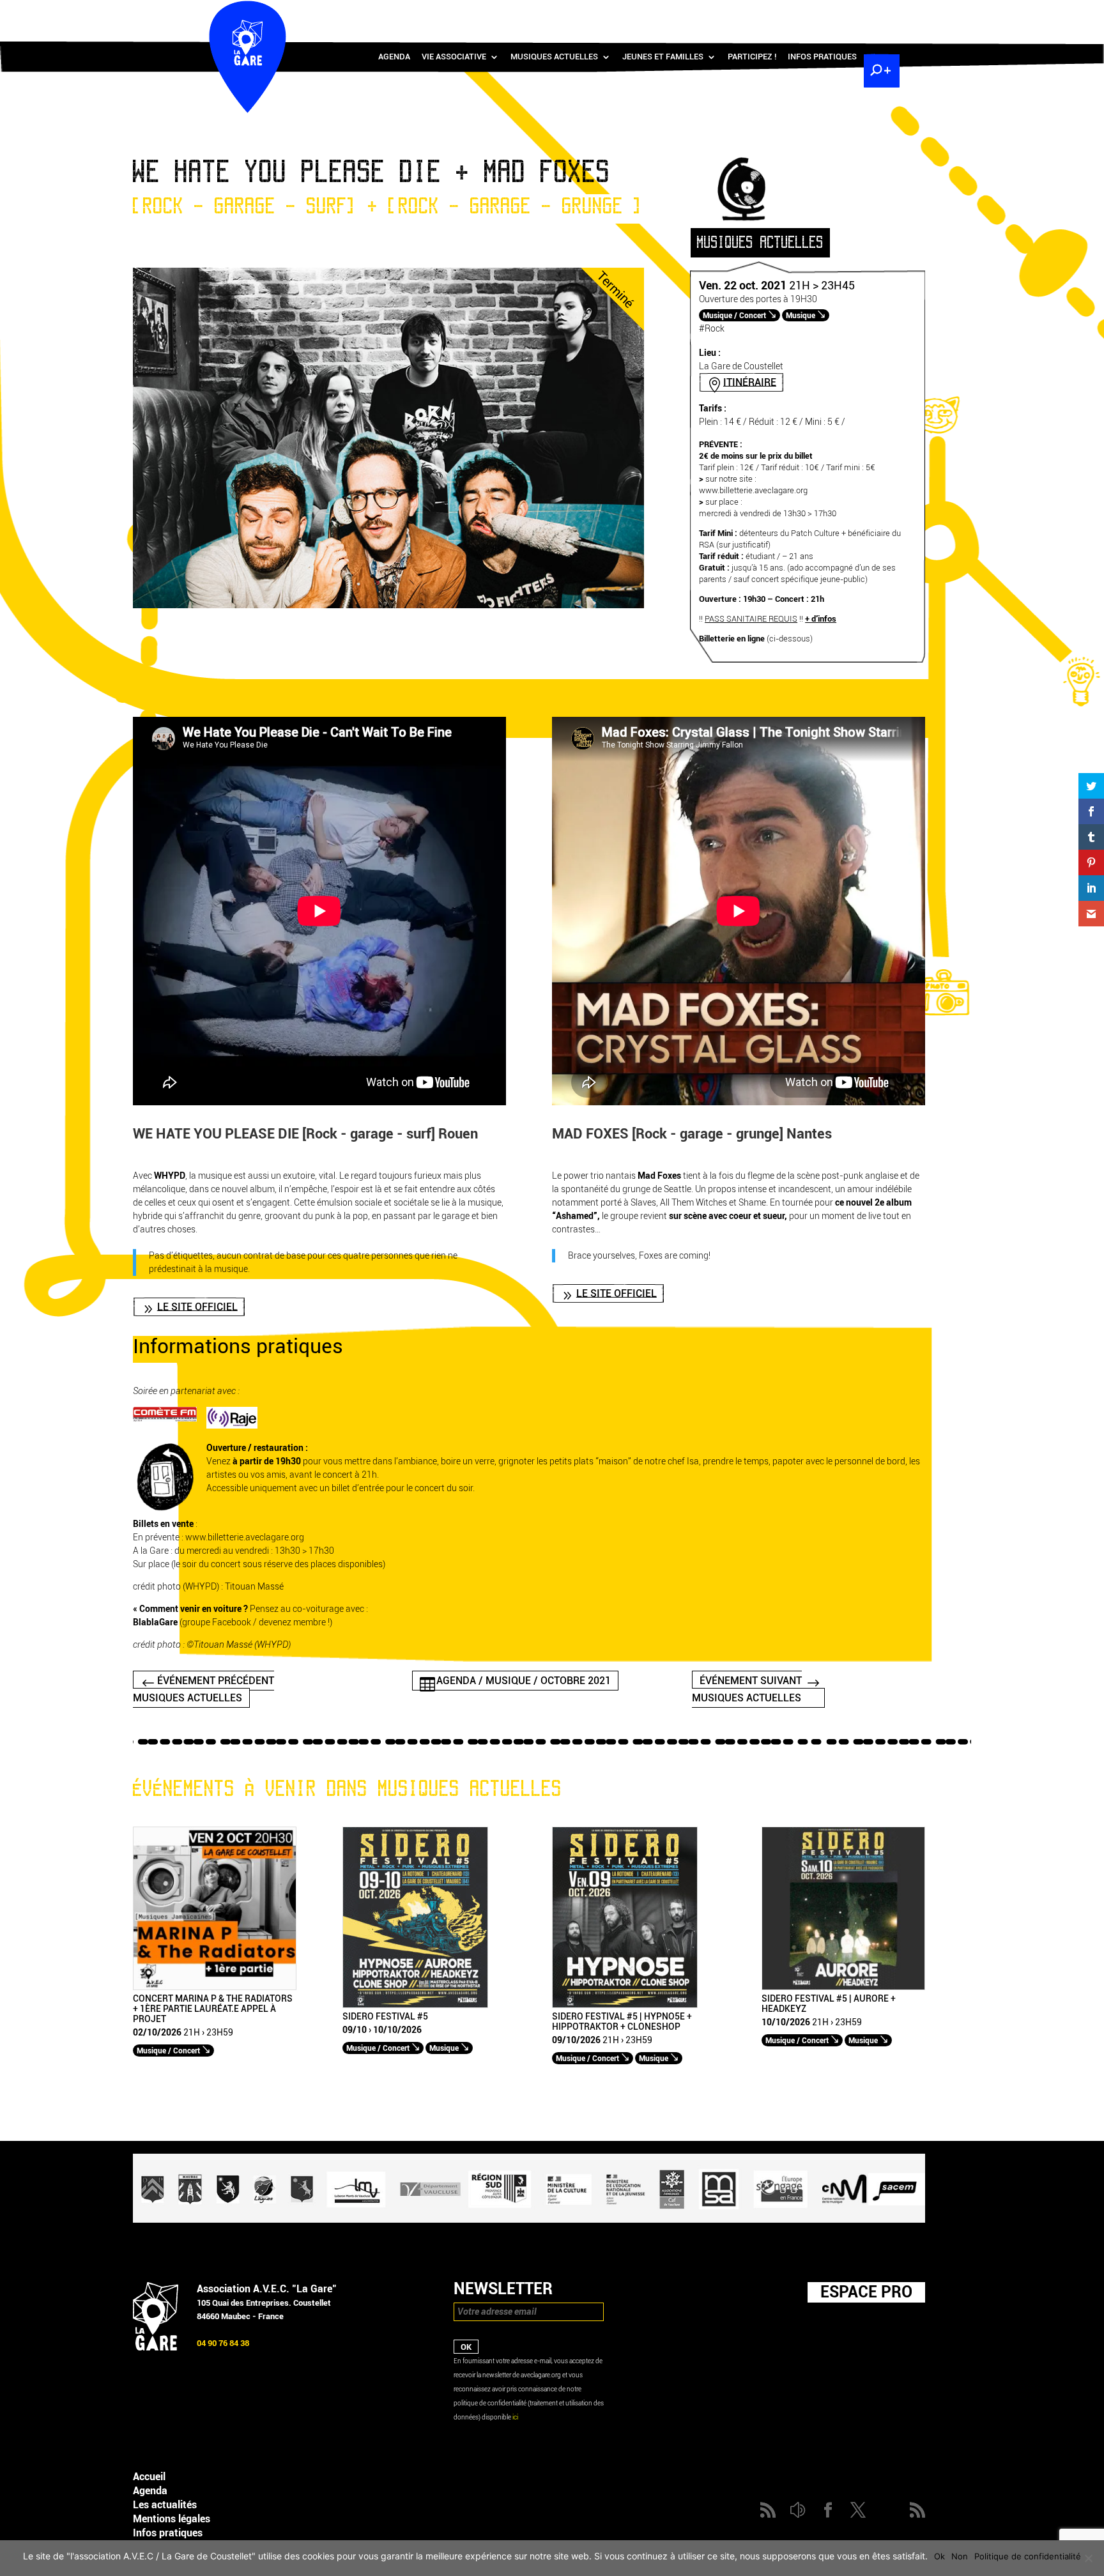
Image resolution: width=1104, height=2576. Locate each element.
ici (515, 2417)
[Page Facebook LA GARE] (824, 13)
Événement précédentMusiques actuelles (203, 1689)
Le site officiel (197, 1306)
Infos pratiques (822, 57)
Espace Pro (866, 2292)
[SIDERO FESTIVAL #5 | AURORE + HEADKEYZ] (843, 1987)
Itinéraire (750, 382)
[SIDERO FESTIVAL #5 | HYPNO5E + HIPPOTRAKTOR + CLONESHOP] (625, 2005)
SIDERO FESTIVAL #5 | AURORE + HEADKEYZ (829, 2004)
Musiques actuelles (554, 57)
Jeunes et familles (663, 57)
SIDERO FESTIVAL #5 (385, 2017)
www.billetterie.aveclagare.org (753, 490)
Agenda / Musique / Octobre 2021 (524, 1681)
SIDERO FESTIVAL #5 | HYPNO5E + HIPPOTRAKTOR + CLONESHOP (622, 2022)
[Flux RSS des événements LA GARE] (880, 13)
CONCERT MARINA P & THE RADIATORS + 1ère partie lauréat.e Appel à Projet (213, 2009)
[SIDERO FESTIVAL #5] (415, 2005)
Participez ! (752, 57)
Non (960, 2556)
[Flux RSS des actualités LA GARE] (786, 13)
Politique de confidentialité (1028, 2556)
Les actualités (165, 2505)
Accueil (149, 2477)
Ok (939, 2556)
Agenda (394, 57)
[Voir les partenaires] (529, 2220)
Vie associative (454, 57)
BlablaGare (155, 1622)
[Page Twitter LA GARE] (842, 13)
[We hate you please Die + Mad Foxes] (388, 605)
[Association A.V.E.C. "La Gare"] (156, 2348)
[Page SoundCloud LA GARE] (805, 13)
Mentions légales (172, 2519)
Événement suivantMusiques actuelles (747, 1689)
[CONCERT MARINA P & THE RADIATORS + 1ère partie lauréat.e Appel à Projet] (215, 1987)
